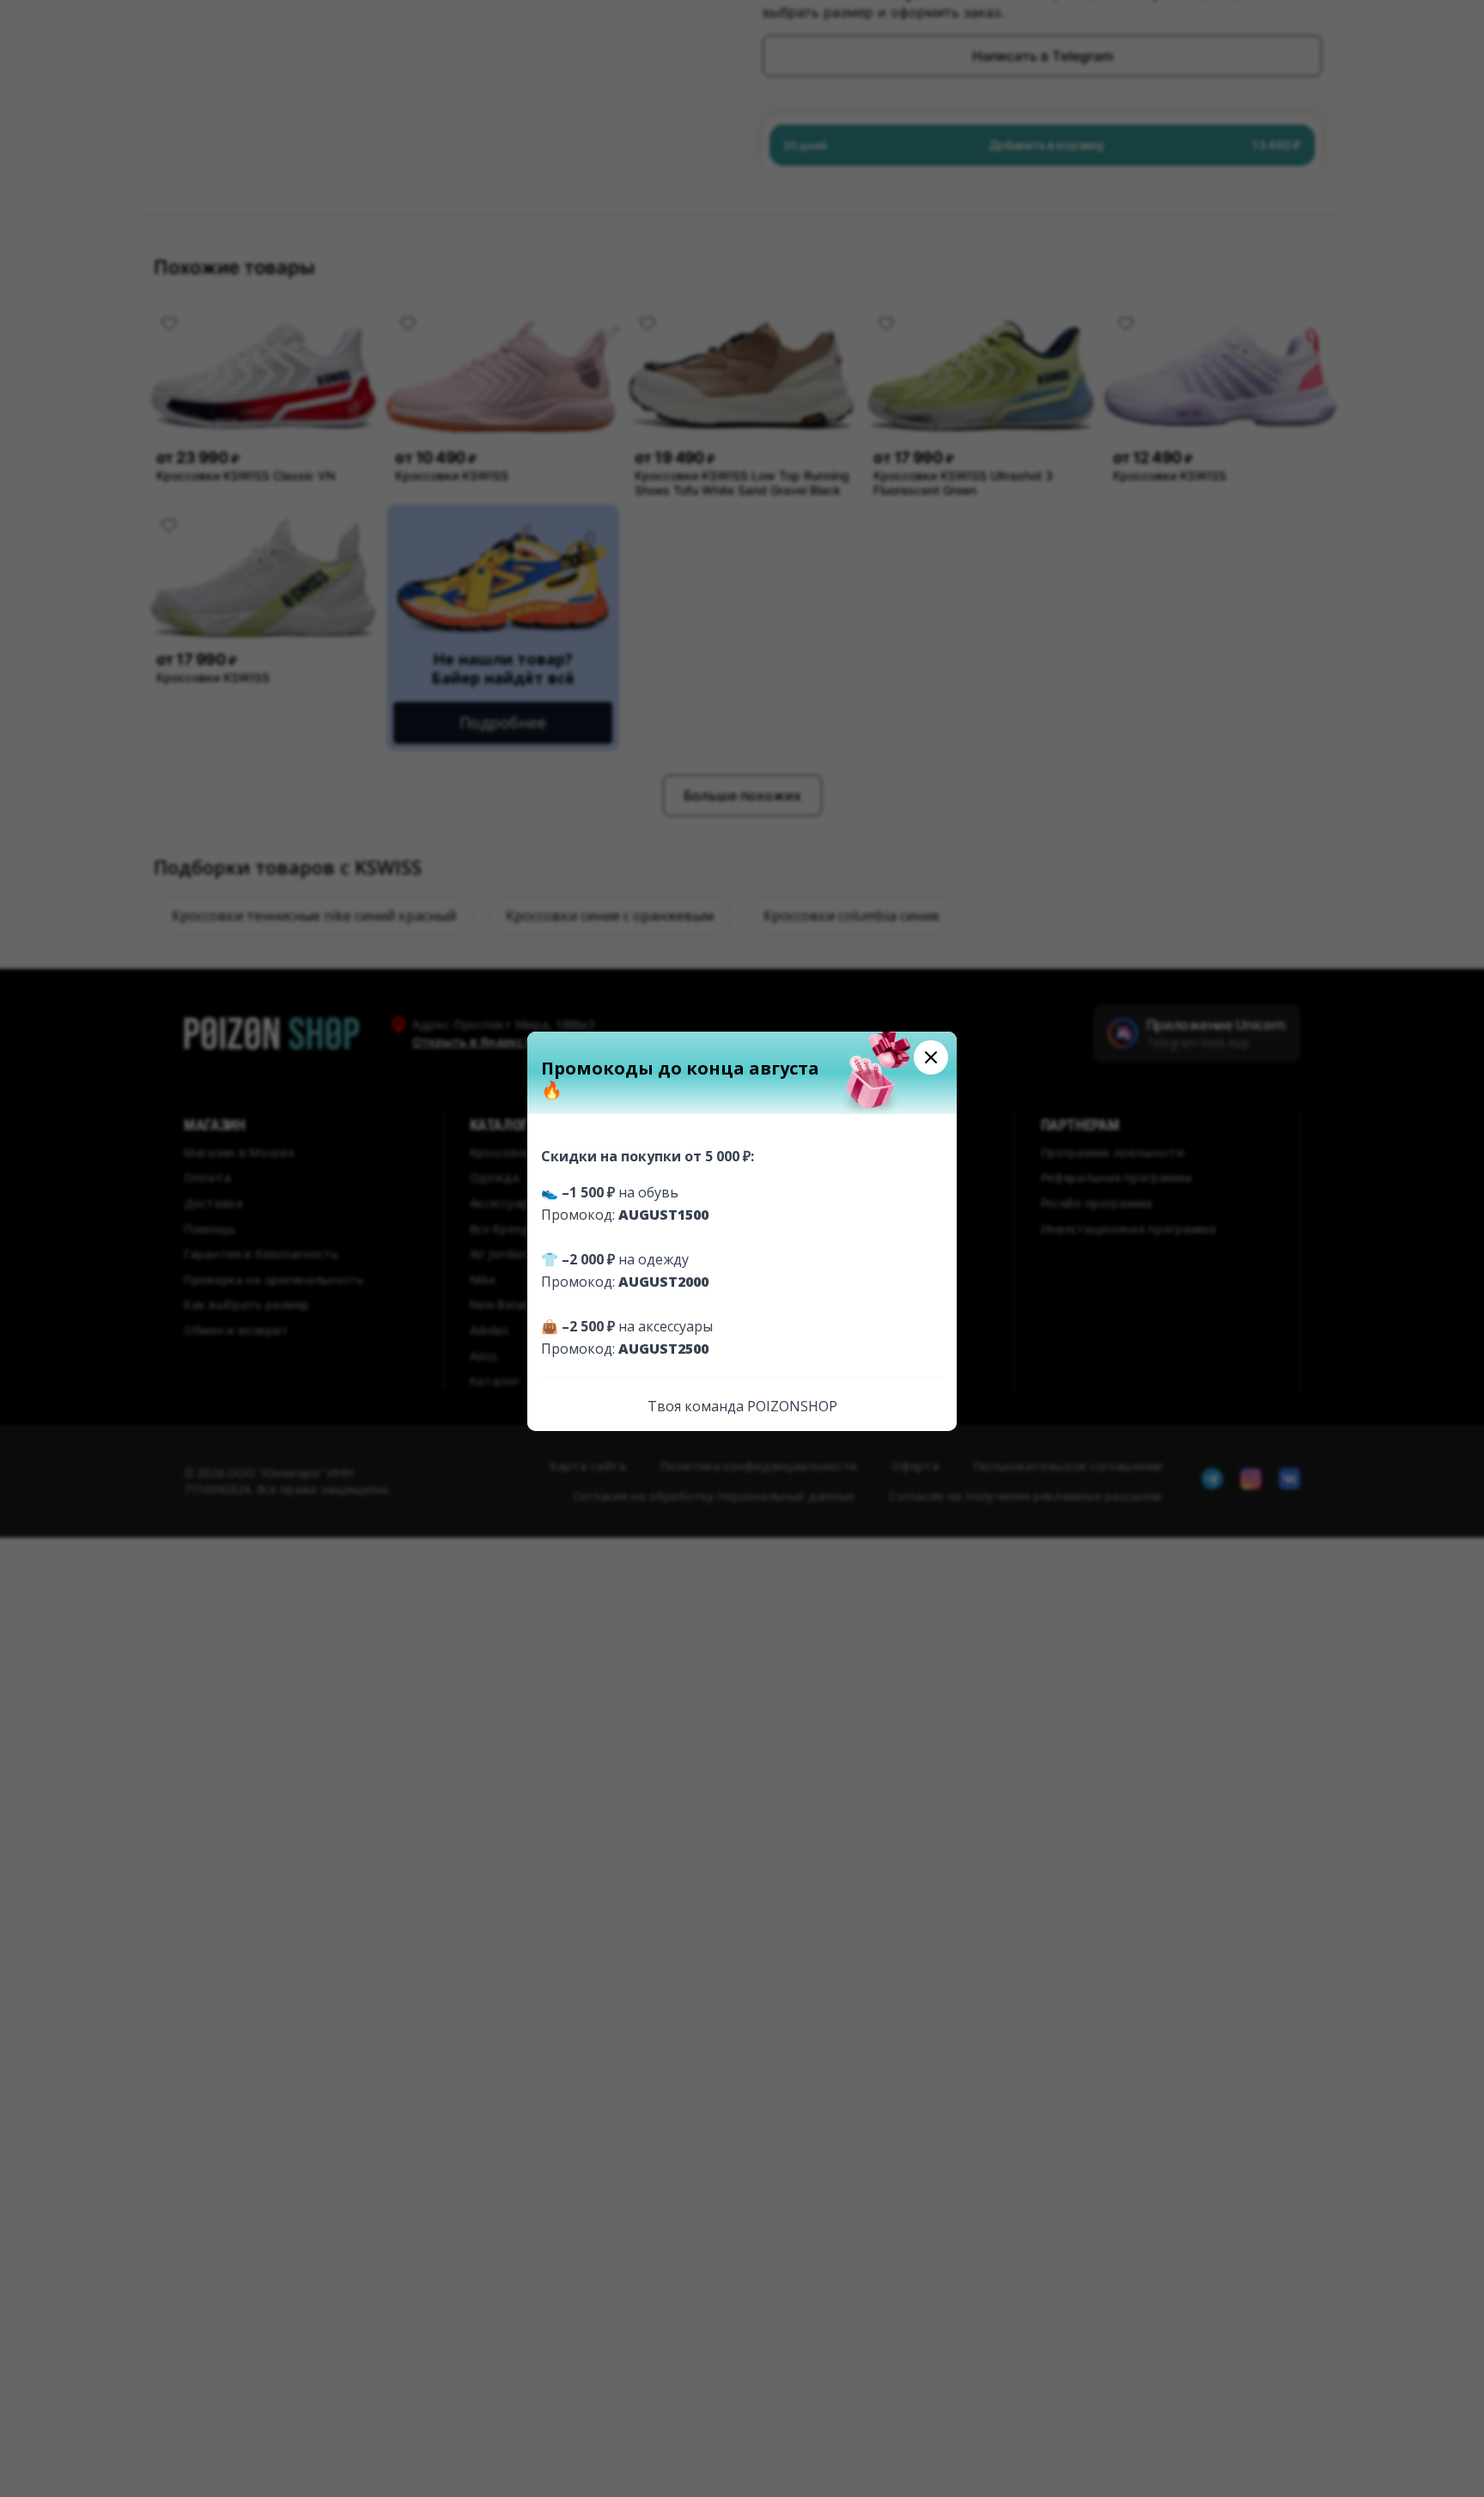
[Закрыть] (931, 1057)
